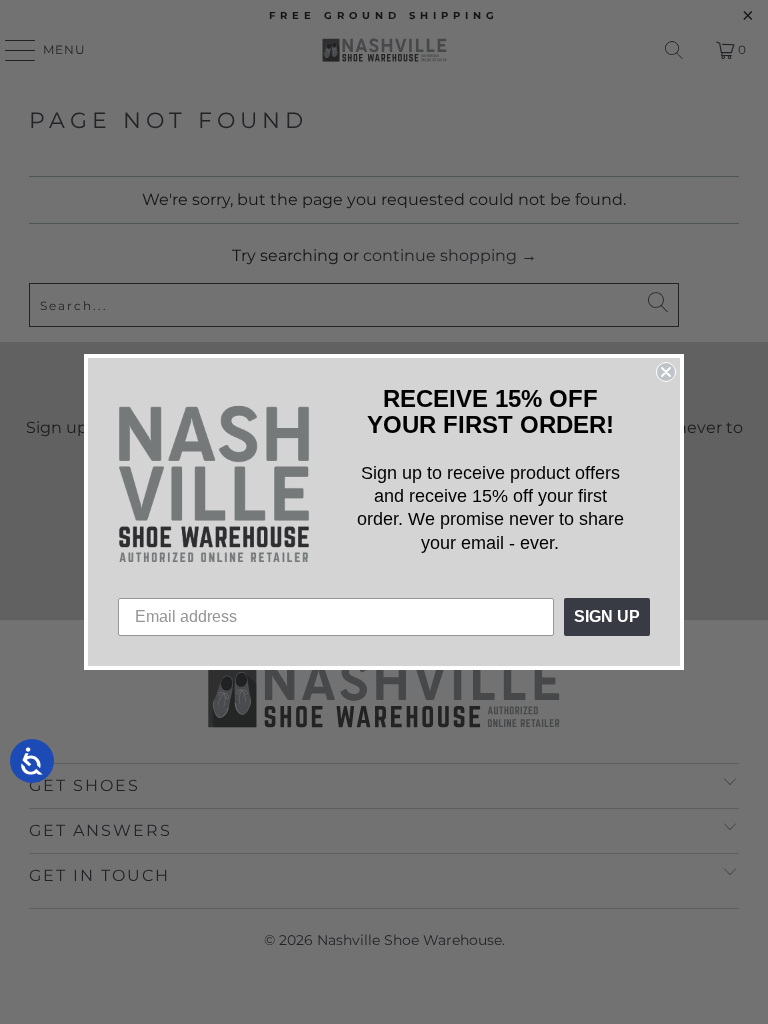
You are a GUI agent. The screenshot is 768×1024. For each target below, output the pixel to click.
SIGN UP (607, 616)
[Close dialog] (666, 372)
